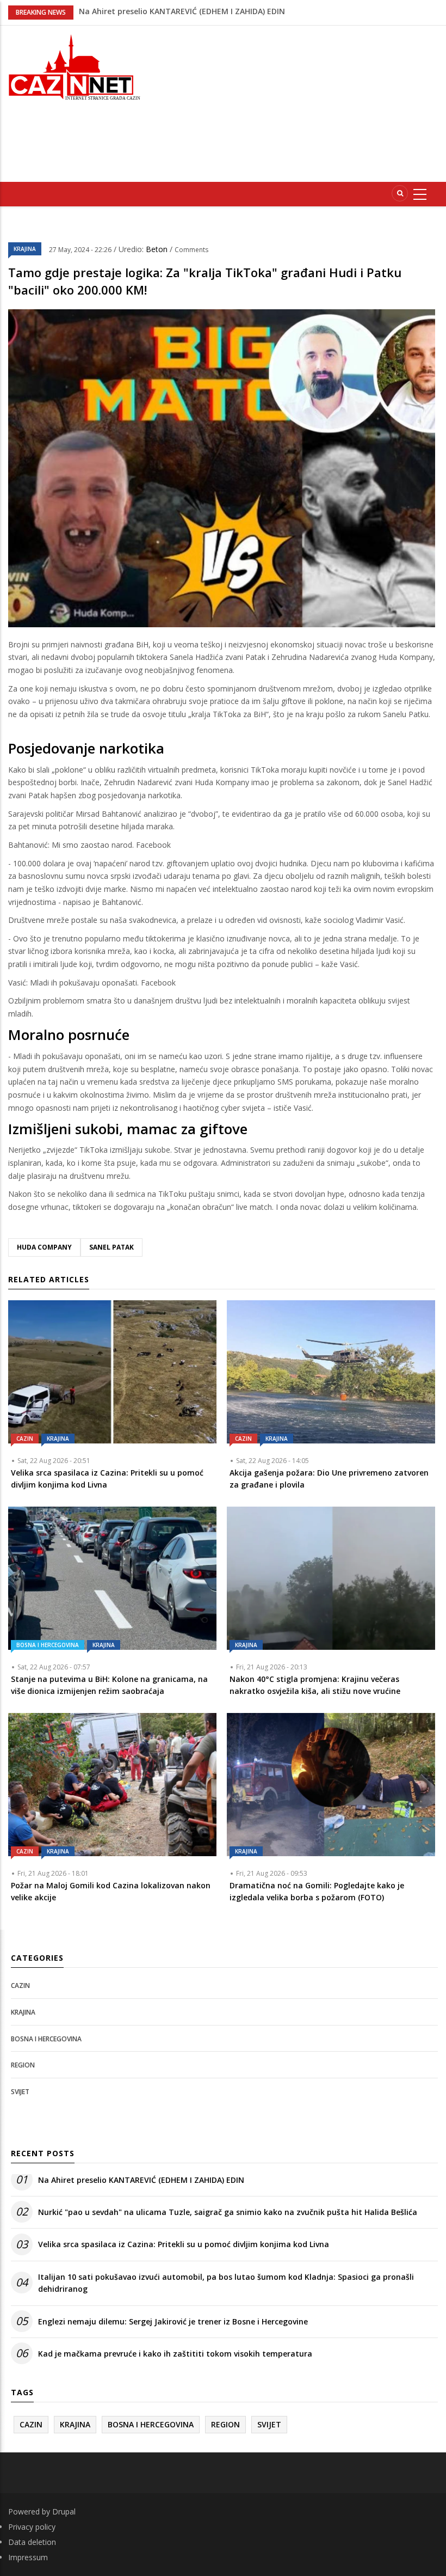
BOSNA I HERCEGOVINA (48, 1645)
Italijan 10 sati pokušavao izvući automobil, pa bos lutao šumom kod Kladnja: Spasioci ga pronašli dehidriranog (226, 2283)
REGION (23, 2065)
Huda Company (44, 1247)
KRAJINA (25, 249)
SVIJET (20, 2092)
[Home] (74, 66)
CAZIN (25, 1439)
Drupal (64, 2511)
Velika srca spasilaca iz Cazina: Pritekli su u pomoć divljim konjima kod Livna (184, 2244)
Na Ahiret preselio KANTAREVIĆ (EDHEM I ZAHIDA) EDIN (141, 2180)
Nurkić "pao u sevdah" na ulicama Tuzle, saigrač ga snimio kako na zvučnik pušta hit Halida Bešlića (228, 2212)
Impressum (28, 2557)
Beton (158, 249)
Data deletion (32, 2542)
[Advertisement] (301, 102)
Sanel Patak (112, 1247)
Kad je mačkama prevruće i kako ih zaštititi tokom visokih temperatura (175, 2354)
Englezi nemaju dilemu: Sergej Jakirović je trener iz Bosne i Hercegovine (173, 2321)
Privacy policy (32, 2527)
